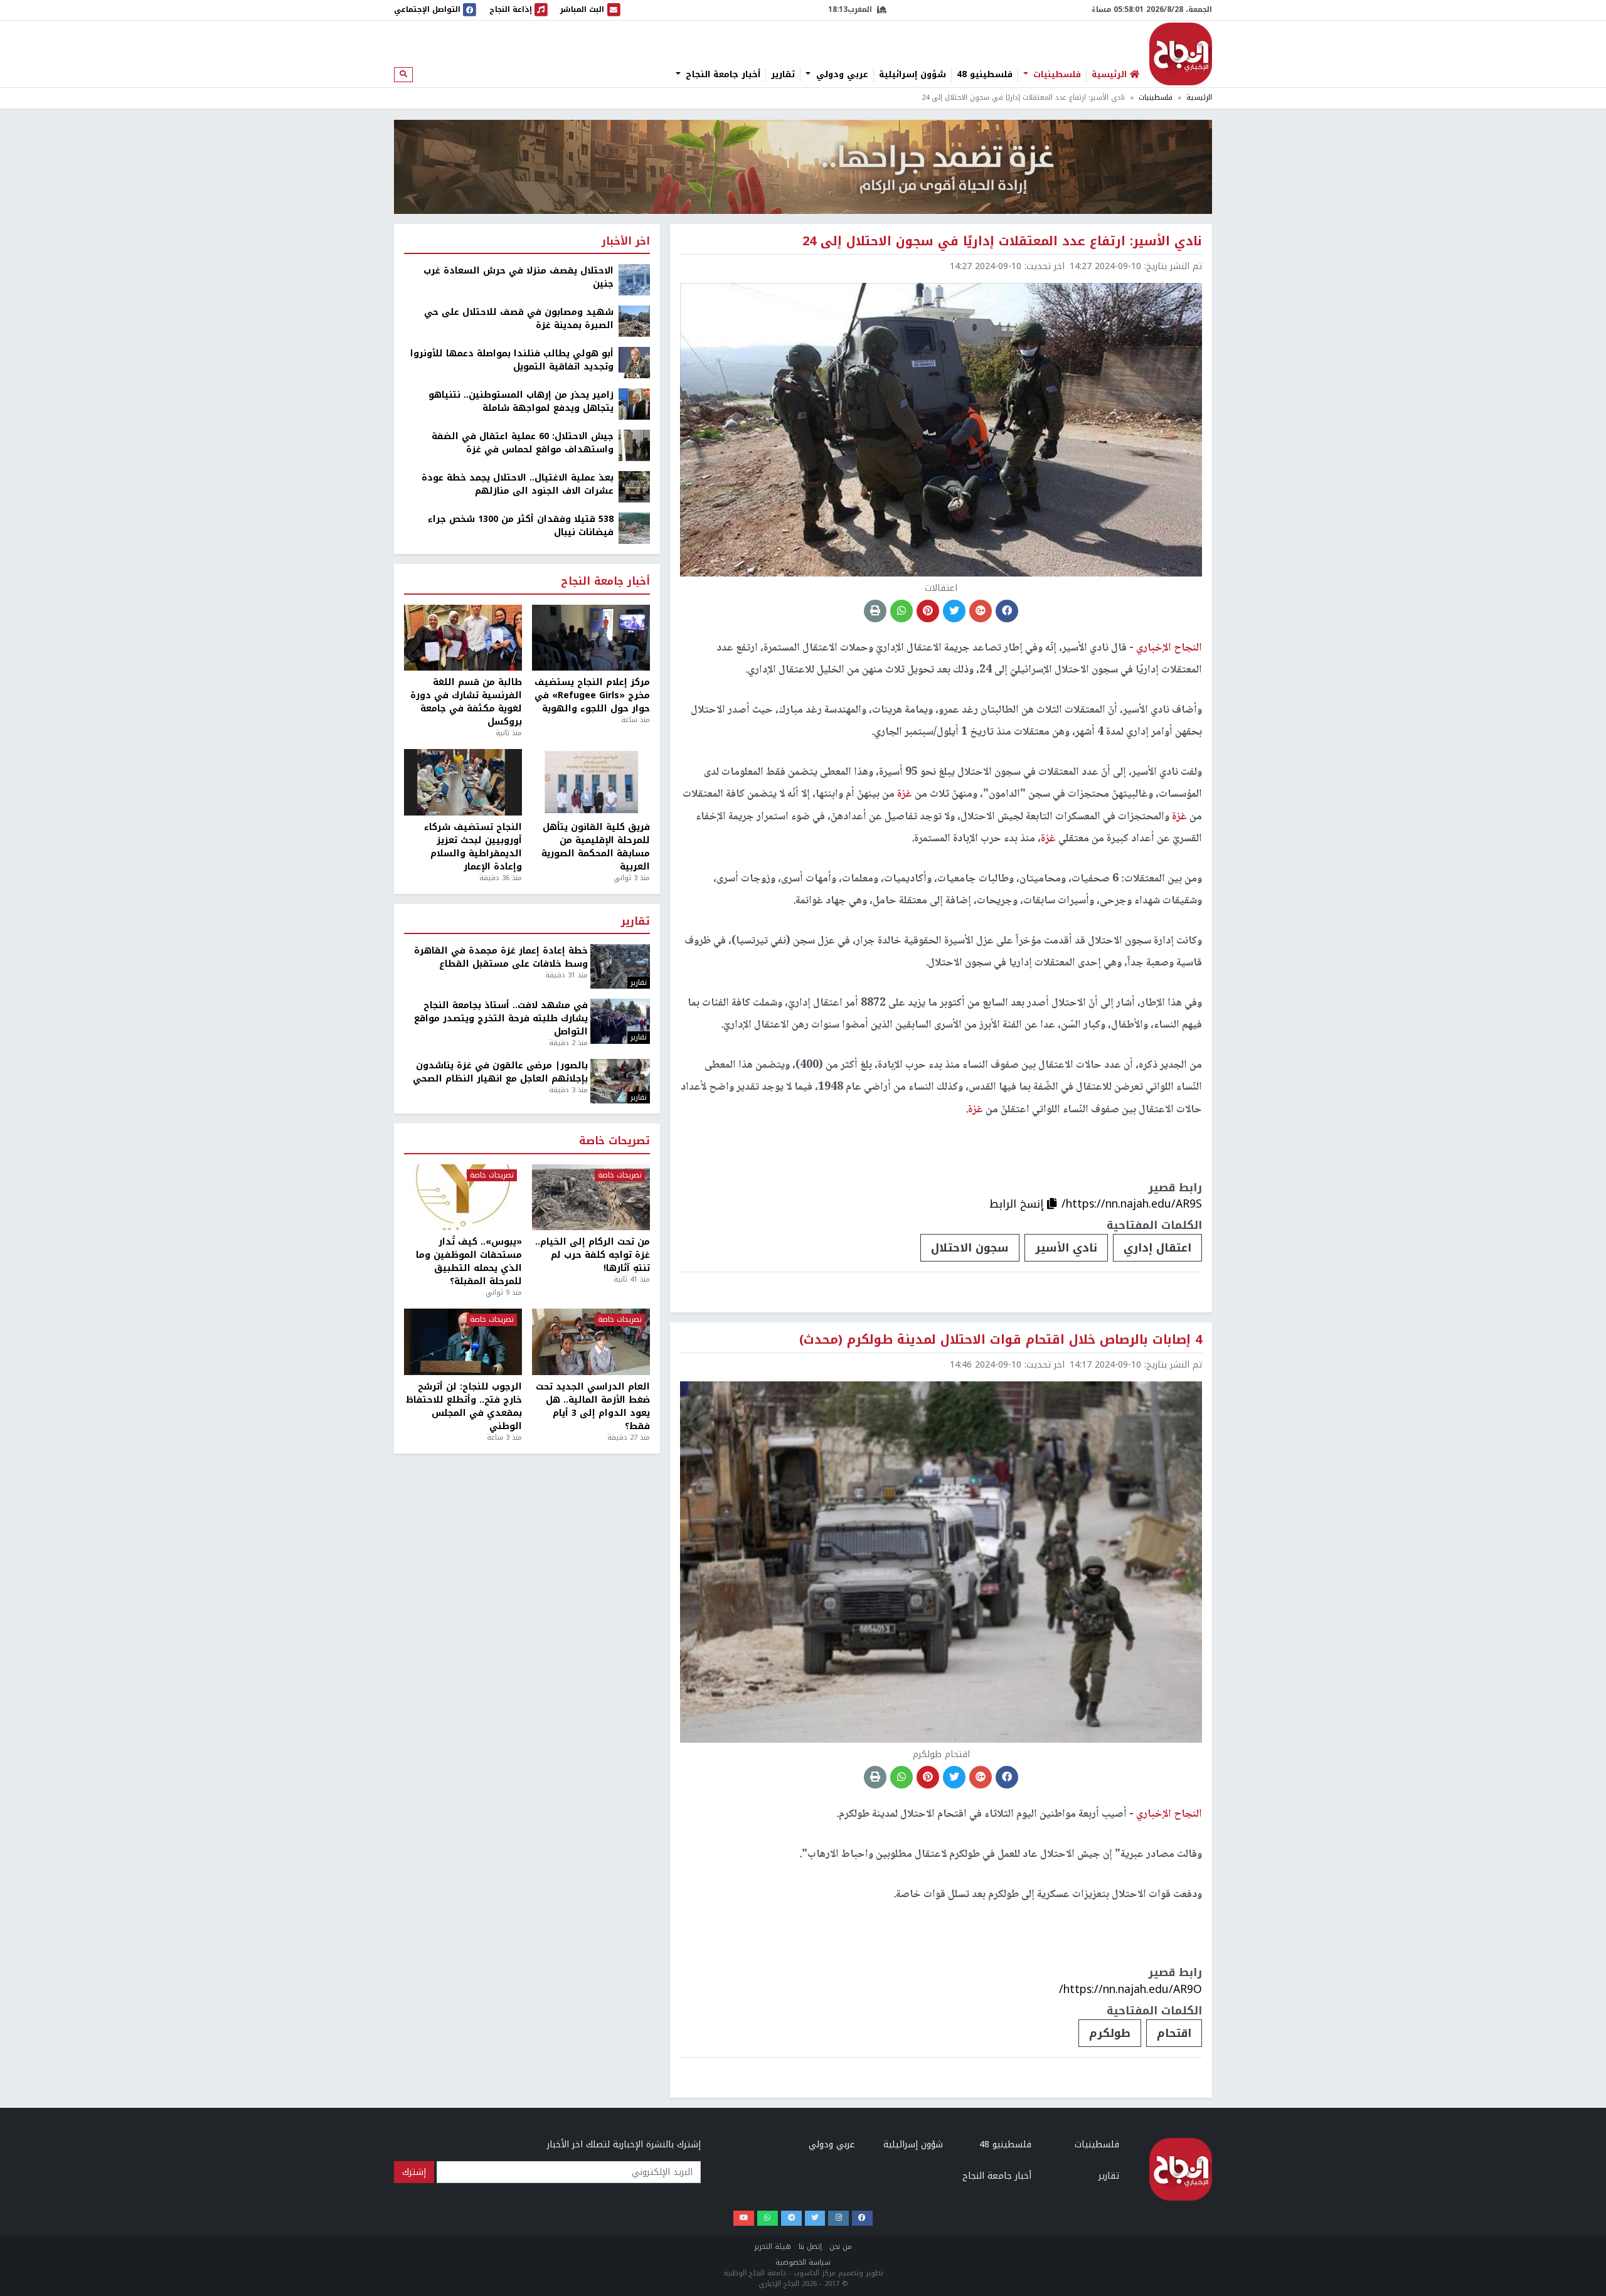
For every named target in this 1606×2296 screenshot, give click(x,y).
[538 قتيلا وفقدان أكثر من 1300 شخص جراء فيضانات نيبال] (634, 528)
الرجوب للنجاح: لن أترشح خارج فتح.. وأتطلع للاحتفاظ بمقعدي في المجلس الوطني (464, 1406)
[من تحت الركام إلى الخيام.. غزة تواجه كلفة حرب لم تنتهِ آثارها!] (591, 1198)
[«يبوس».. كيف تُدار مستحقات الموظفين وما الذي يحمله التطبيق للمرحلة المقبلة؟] (463, 1198)
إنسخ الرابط (1018, 1204)
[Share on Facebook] (1007, 611)
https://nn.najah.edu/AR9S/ (1132, 1204)
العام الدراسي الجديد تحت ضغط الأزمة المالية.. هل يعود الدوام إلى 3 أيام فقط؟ (593, 1406)
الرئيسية (1199, 98)
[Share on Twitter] (954, 611)
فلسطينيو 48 (985, 75)
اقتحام (1174, 2033)
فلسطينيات (1056, 75)
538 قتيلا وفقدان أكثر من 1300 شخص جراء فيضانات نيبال (521, 526)
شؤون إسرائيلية (912, 75)
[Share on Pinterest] (928, 611)
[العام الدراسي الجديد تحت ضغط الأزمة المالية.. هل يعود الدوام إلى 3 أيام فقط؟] (591, 1342)
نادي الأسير (1066, 1248)
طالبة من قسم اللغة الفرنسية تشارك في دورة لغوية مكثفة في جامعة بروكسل (466, 702)
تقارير (783, 75)
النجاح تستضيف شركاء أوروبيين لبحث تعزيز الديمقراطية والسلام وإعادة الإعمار (473, 847)
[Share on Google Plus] (981, 611)
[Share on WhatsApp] (901, 611)
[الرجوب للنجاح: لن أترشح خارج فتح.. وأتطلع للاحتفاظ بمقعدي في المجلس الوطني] (463, 1342)
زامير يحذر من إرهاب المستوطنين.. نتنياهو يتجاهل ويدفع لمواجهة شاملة (521, 401)
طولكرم (1110, 2033)
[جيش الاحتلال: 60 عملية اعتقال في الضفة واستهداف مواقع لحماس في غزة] (634, 445)
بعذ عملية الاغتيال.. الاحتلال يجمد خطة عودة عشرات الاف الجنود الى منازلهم (518, 484)
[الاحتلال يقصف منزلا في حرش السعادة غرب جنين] (634, 279)
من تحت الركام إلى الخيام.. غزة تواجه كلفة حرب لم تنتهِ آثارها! (593, 1255)
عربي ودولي (841, 75)
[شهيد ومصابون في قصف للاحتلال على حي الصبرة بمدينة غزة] (634, 321)
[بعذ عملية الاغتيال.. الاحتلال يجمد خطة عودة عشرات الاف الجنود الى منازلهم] (634, 486)
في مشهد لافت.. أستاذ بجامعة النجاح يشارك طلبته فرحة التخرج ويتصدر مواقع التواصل (501, 1018)
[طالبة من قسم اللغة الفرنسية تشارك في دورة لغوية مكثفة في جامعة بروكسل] (463, 638)
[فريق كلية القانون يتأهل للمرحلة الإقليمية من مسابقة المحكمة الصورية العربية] (591, 782)
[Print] (875, 611)
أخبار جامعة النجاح (721, 75)
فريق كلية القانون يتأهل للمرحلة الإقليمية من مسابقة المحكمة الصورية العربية (596, 847)
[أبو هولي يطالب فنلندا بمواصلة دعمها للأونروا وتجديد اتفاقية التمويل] (634, 362)
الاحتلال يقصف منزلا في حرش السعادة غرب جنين (518, 277)
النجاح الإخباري (1181, 54)
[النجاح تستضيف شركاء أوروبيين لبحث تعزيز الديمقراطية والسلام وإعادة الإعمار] (463, 782)
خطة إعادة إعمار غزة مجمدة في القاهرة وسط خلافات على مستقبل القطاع (501, 957)
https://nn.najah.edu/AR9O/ (1130, 1989)
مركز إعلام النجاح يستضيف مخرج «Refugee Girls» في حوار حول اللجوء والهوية (592, 695)
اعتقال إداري (1157, 1248)
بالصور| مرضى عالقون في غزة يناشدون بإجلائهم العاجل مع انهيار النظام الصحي (500, 1072)
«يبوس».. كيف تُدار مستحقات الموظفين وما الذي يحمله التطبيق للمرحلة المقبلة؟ (469, 1262)
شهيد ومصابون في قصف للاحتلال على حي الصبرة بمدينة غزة (519, 319)
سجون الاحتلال (970, 1248)
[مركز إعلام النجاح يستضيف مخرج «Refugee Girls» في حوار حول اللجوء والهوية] (591, 638)
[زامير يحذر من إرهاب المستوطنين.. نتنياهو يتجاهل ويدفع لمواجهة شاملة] (634, 404)
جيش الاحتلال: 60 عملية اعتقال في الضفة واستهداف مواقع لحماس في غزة (523, 443)
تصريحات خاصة (614, 1141)
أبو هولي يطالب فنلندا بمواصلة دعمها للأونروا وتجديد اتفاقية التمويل (512, 360)
